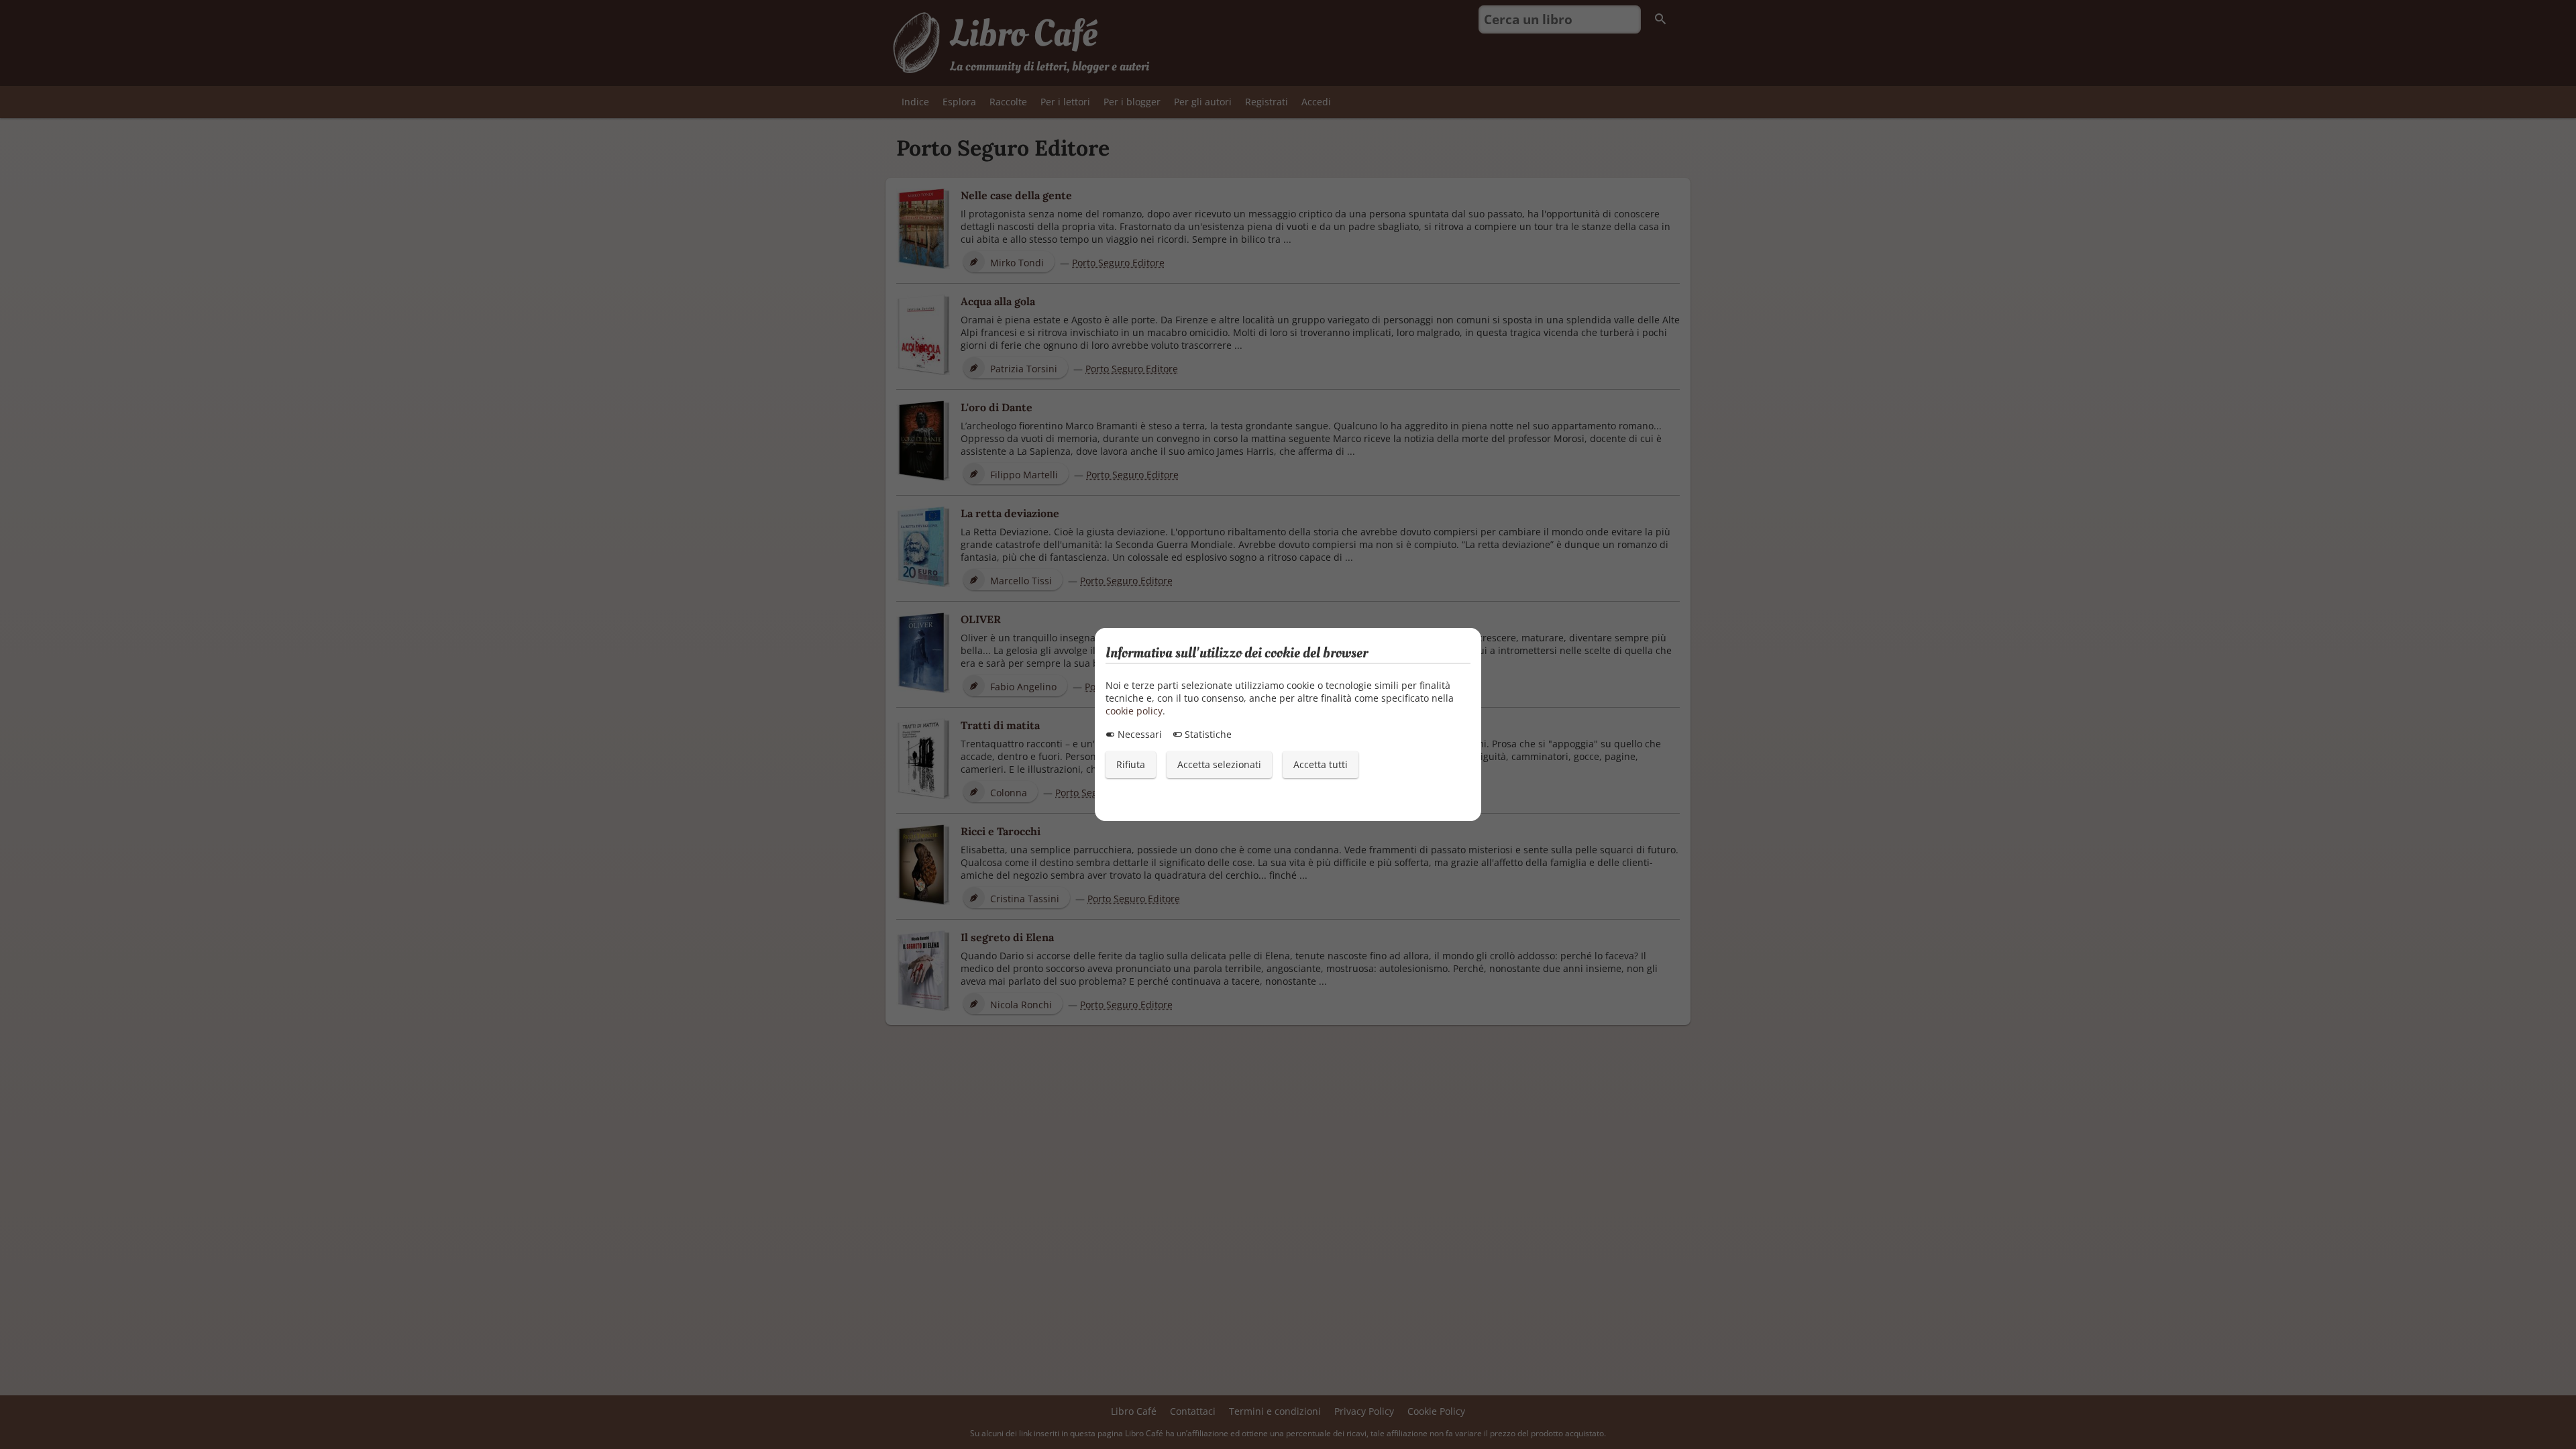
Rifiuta (1131, 764)
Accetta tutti (1321, 764)
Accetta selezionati (1219, 764)
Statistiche (1207, 734)
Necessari (1138, 734)
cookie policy (1134, 711)
